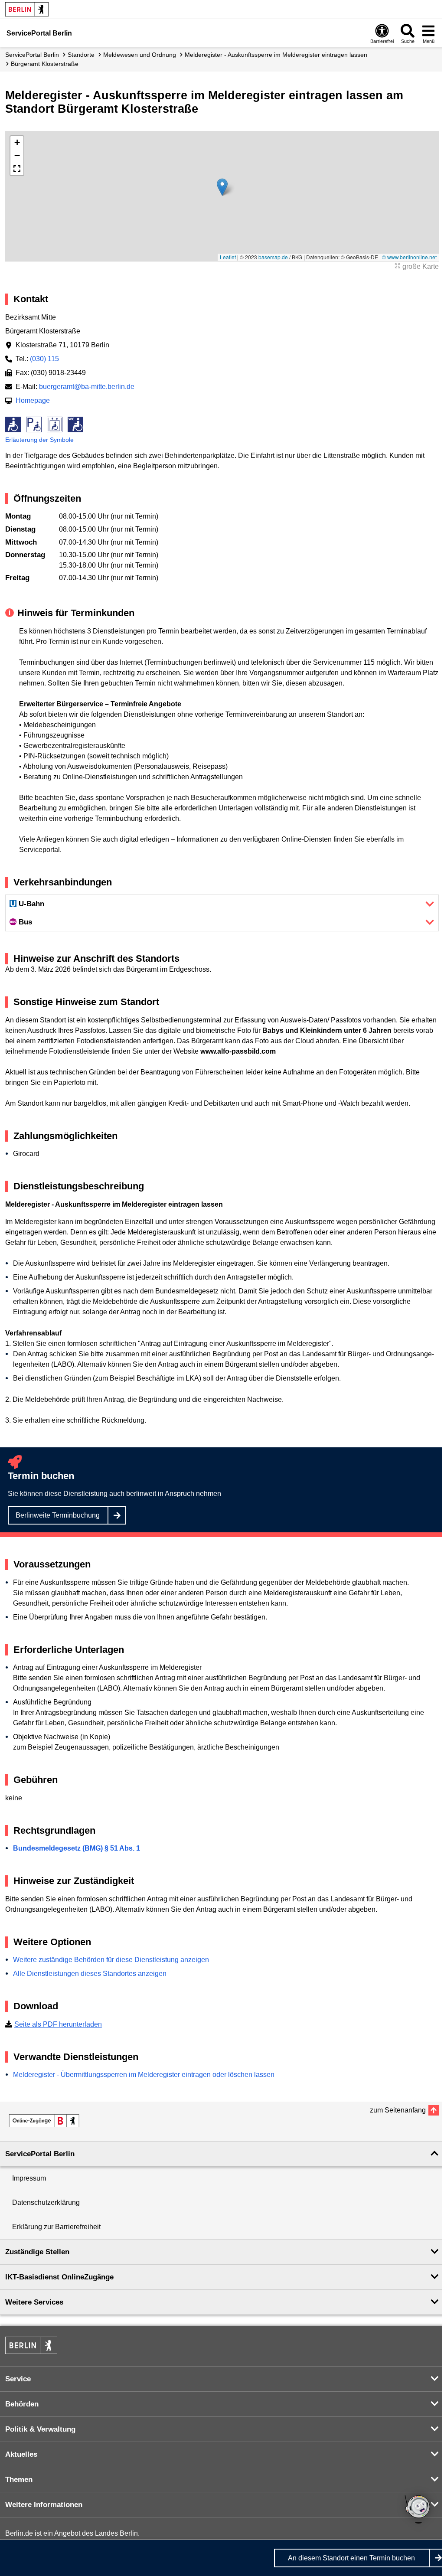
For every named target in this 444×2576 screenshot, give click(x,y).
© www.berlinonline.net (409, 257)
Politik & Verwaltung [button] (40, 2429)
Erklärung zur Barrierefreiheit (56, 2227)
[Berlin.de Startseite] (27, 9)
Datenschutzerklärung (46, 2202)
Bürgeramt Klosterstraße (45, 64)
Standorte (81, 55)
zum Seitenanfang (398, 2110)
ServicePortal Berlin (32, 55)
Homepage (33, 400)
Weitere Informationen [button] (44, 2505)
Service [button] (18, 2379)
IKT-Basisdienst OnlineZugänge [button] (59, 2277)
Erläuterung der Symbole (39, 440)
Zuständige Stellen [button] (37, 2252)
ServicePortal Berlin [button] (40, 2154)
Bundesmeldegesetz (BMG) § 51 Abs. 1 (77, 1848)
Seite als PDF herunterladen (58, 2024)
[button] (222, 187)
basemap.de (273, 257)
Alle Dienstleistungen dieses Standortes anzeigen (90, 1974)
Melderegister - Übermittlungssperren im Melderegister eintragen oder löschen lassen (144, 2075)
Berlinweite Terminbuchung (58, 1515)
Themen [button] (19, 2480)
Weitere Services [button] (34, 2302)
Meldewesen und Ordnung (140, 55)
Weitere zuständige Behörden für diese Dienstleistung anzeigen (111, 1960)
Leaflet (228, 257)
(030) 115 (44, 359)
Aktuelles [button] (21, 2454)
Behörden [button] (22, 2404)
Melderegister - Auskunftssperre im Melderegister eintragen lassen (276, 55)
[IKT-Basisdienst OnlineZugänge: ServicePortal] (44, 2121)
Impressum (29, 2178)
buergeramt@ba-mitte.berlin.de (87, 387)
